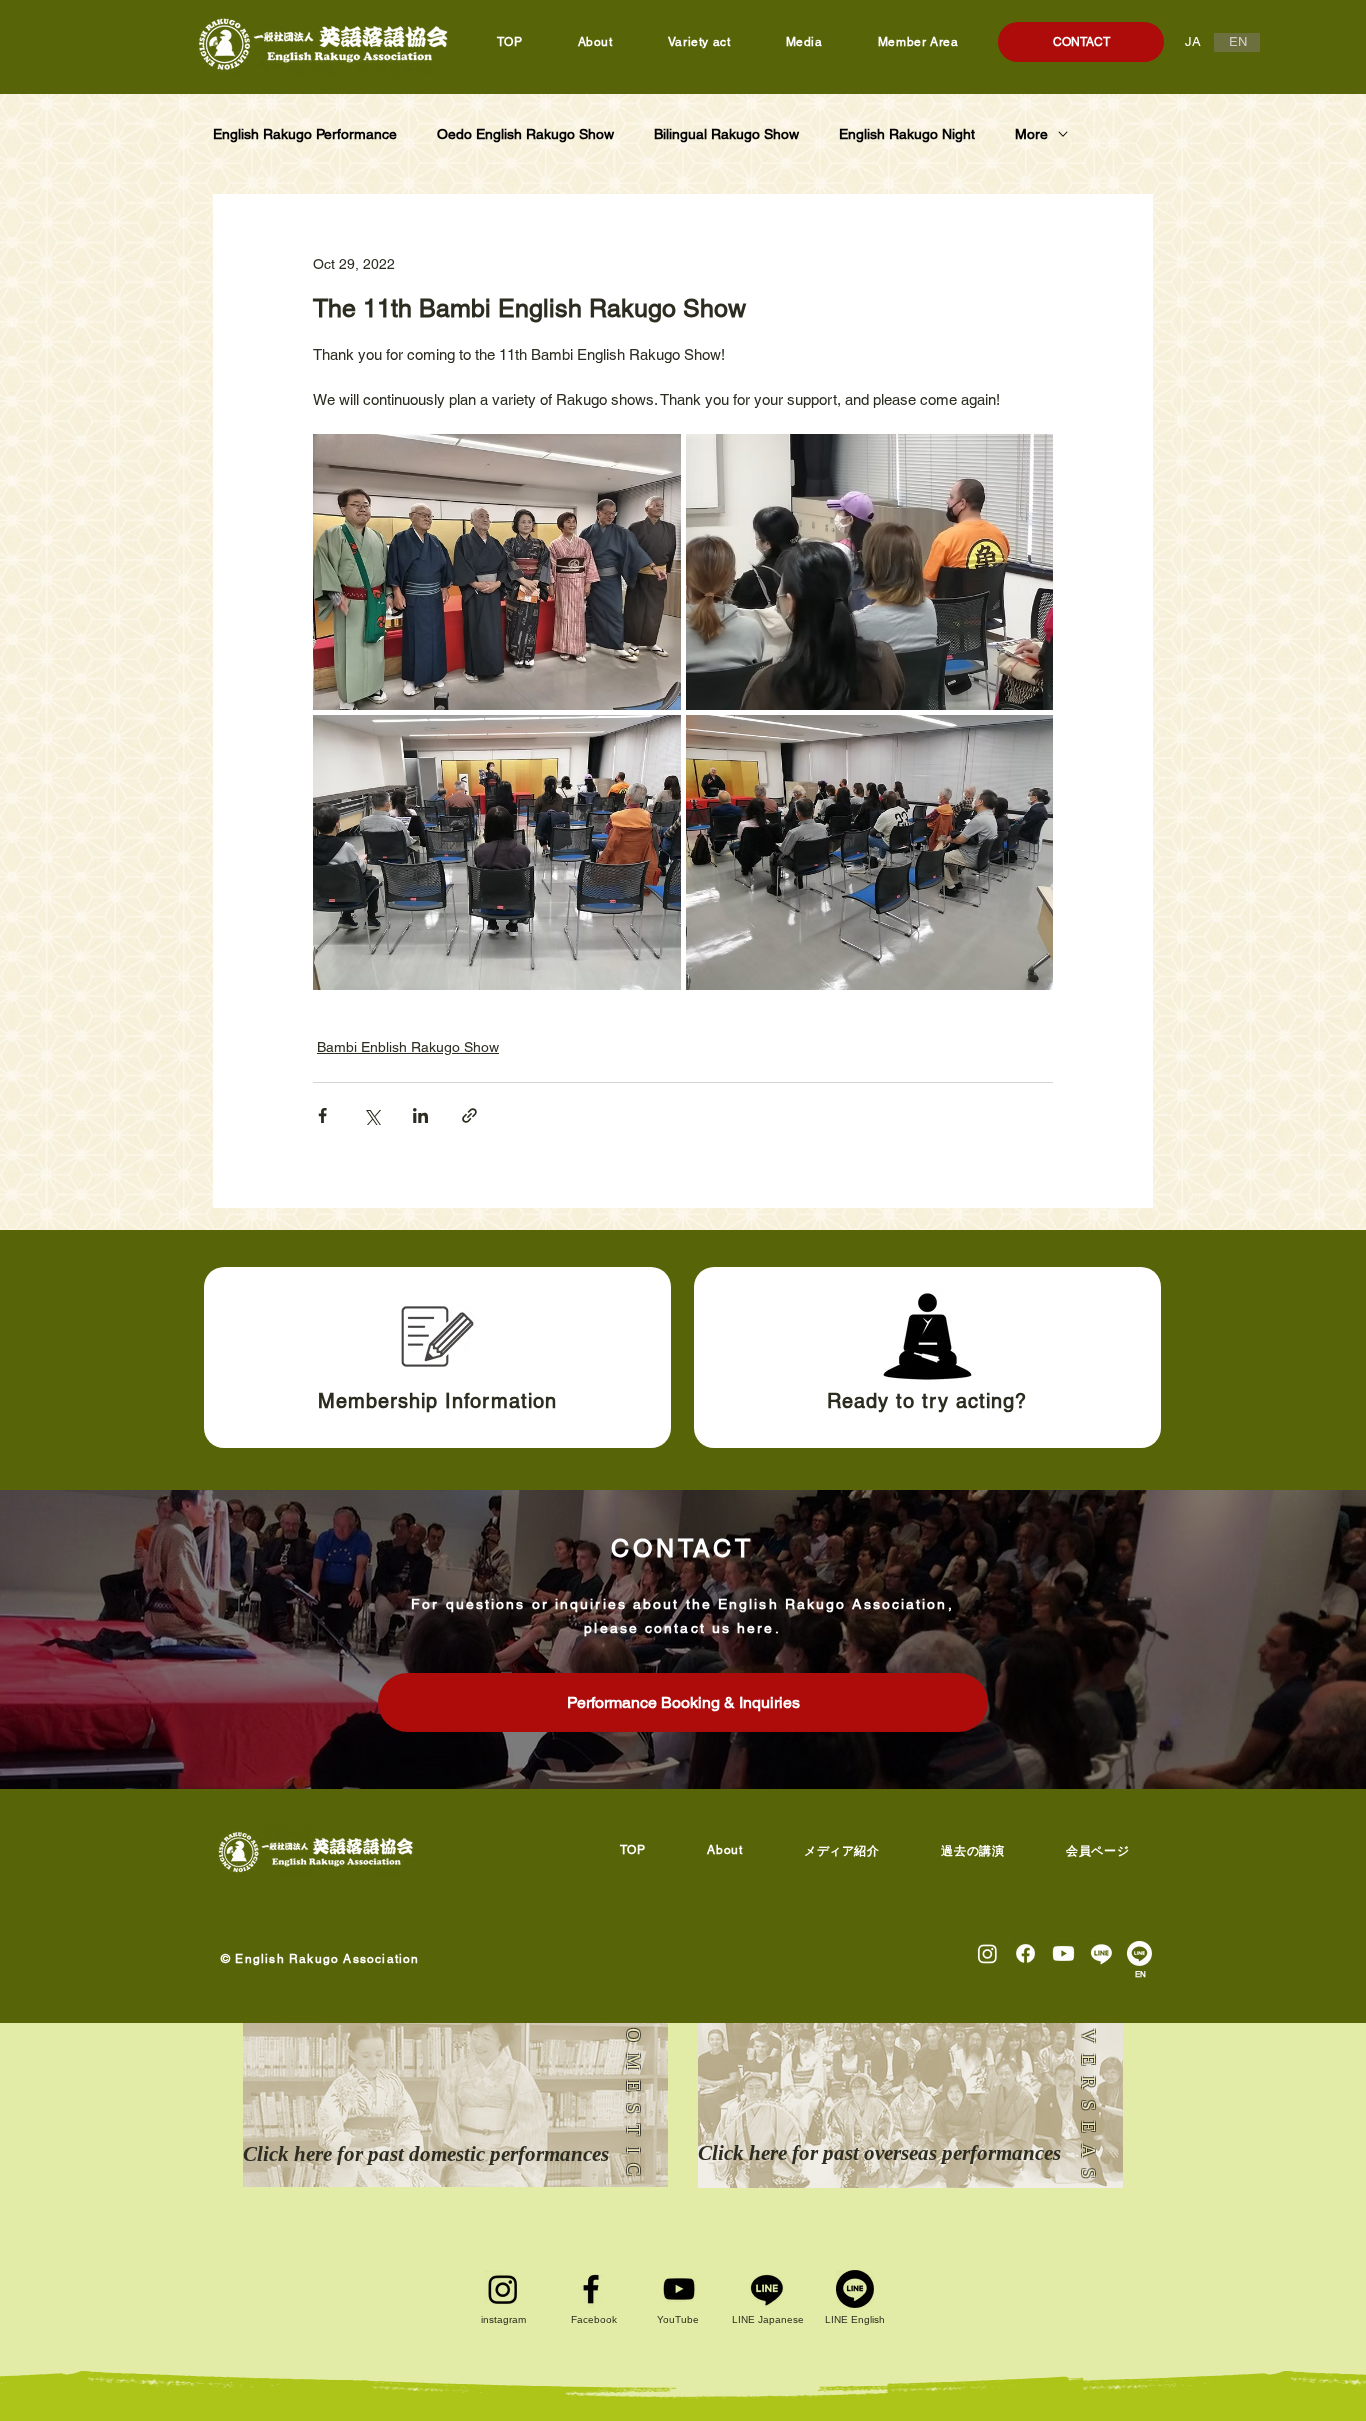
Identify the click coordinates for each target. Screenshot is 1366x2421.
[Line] (1101, 1953)
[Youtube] (1063, 1953)
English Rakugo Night (907, 134)
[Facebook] (591, 2289)
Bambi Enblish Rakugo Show (408, 1047)
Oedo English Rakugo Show (525, 134)
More (1031, 134)
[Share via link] (469, 1115)
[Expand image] (497, 572)
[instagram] (503, 2289)
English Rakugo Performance (305, 134)
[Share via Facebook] (322, 1115)
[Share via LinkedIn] (420, 1115)
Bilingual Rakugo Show (726, 134)
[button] (973, 1851)
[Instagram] (987, 1953)
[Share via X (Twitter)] (371, 1115)
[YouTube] (679, 2289)
